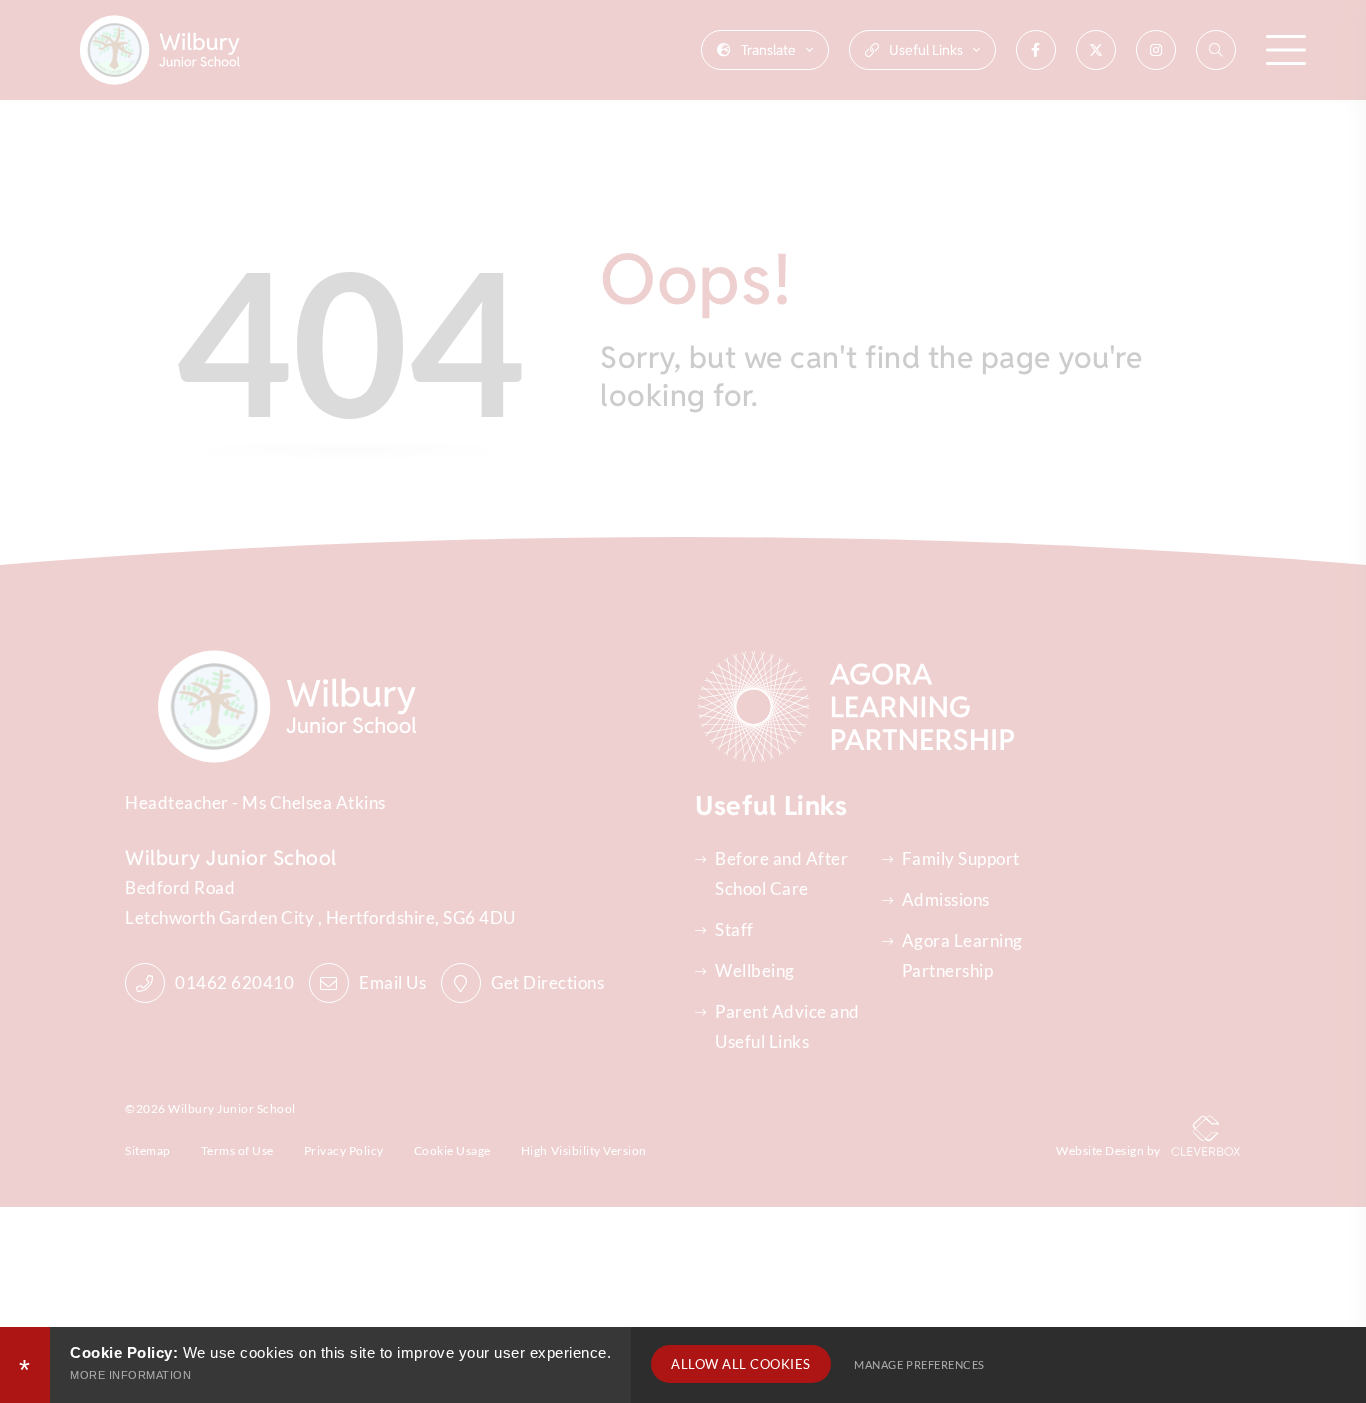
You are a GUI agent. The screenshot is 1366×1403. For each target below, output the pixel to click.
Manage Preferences (919, 1364)
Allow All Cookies (741, 1364)
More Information (130, 1375)
